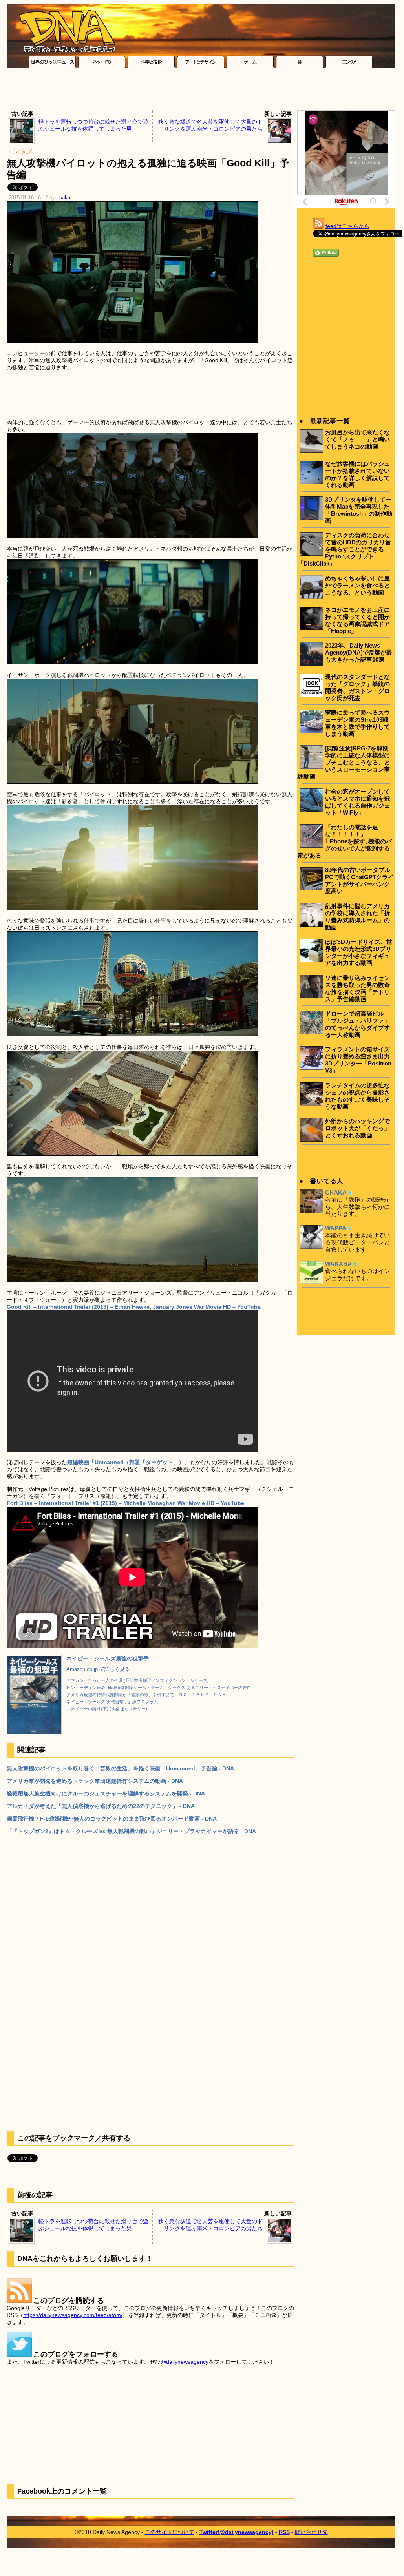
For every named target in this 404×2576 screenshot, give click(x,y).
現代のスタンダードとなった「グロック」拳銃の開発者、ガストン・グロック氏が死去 (357, 687)
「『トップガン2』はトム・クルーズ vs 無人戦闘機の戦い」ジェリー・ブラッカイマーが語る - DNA (131, 1831)
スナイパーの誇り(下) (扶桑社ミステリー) (107, 1709)
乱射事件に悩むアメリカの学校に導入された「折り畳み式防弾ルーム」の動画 (357, 917)
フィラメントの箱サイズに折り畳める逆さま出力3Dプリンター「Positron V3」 (358, 1060)
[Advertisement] (201, 91)
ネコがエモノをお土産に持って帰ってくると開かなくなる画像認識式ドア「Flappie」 (357, 620)
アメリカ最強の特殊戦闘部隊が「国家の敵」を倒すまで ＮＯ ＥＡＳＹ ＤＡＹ (146, 1695)
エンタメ (20, 151)
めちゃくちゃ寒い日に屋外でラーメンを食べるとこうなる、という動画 (357, 585)
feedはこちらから (347, 226)
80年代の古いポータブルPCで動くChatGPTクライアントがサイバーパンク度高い (359, 880)
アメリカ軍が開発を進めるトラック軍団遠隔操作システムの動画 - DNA (95, 1781)
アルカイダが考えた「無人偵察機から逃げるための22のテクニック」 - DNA (101, 1806)
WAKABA (338, 1264)
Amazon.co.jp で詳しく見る (98, 1669)
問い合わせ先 (311, 2532)
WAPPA (336, 1228)
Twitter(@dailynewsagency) (237, 2532)
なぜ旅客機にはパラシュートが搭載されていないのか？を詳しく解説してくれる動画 (357, 474)
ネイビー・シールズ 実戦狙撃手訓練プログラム (112, 1702)
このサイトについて (170, 2532)
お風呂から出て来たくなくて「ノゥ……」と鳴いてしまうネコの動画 (357, 439)
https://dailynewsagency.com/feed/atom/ (73, 2315)
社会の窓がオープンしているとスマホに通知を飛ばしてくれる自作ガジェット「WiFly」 (357, 802)
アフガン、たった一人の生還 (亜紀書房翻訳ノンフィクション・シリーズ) (138, 1680)
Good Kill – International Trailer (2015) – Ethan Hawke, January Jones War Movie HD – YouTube (134, 1307)
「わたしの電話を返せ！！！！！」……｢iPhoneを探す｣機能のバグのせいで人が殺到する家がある (345, 841)
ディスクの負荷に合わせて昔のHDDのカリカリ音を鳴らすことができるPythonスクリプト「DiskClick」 (344, 549)
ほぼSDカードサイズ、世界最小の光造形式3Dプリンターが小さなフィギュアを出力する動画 (359, 952)
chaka (63, 198)
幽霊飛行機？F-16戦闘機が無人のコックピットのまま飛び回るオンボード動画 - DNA (112, 1819)
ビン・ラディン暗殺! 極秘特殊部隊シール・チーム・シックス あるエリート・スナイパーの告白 (159, 1688)
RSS (284, 2532)
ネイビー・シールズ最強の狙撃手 (108, 1658)
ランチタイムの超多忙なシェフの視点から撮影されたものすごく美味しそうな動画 (357, 1096)
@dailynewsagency (185, 2362)
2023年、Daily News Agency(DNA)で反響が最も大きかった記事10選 (359, 652)
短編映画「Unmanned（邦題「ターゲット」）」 (128, 1462)
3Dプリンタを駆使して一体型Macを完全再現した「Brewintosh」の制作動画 (359, 510)
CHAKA (336, 1192)
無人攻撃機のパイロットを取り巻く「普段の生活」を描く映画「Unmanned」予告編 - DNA (120, 1768)
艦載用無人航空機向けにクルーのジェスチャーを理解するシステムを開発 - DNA (106, 1793)
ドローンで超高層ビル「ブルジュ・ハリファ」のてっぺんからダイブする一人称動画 (357, 1024)
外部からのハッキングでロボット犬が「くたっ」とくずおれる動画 (357, 1128)
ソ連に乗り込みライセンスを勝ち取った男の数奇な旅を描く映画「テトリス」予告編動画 (357, 988)
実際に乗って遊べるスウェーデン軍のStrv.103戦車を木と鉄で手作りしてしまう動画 (357, 723)
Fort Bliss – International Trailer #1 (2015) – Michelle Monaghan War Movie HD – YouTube (125, 1503)
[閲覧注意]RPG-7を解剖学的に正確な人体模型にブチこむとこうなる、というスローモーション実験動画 (344, 762)
